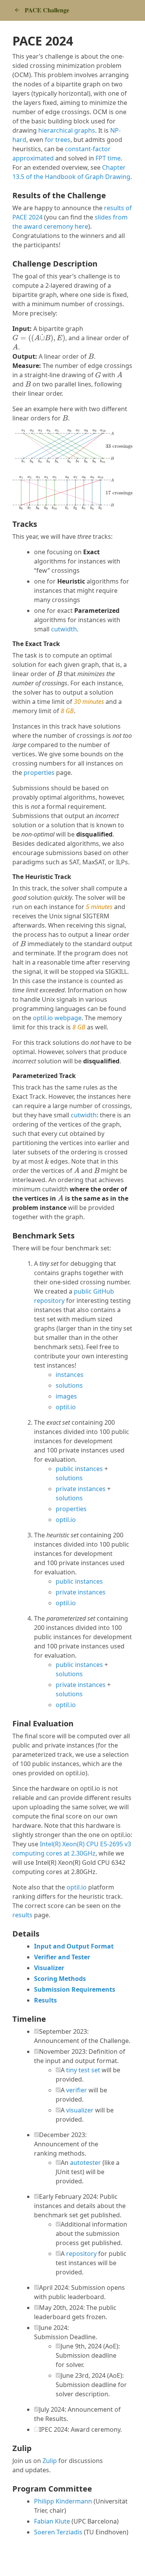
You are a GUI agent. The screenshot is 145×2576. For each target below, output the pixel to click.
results (22, 1915)
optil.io (66, 1407)
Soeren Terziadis (58, 2532)
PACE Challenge (47, 10)
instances (70, 1375)
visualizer (80, 2110)
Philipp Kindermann (63, 2501)
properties (39, 773)
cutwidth (64, 629)
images (66, 1396)
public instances (79, 1469)
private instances (81, 1489)
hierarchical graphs (67, 130)
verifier (77, 2090)
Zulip (50, 2461)
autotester (85, 2163)
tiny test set (83, 2070)
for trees (58, 140)
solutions (69, 1385)
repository (81, 2254)
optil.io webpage (57, 1018)
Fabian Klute (52, 2521)
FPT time (108, 158)
